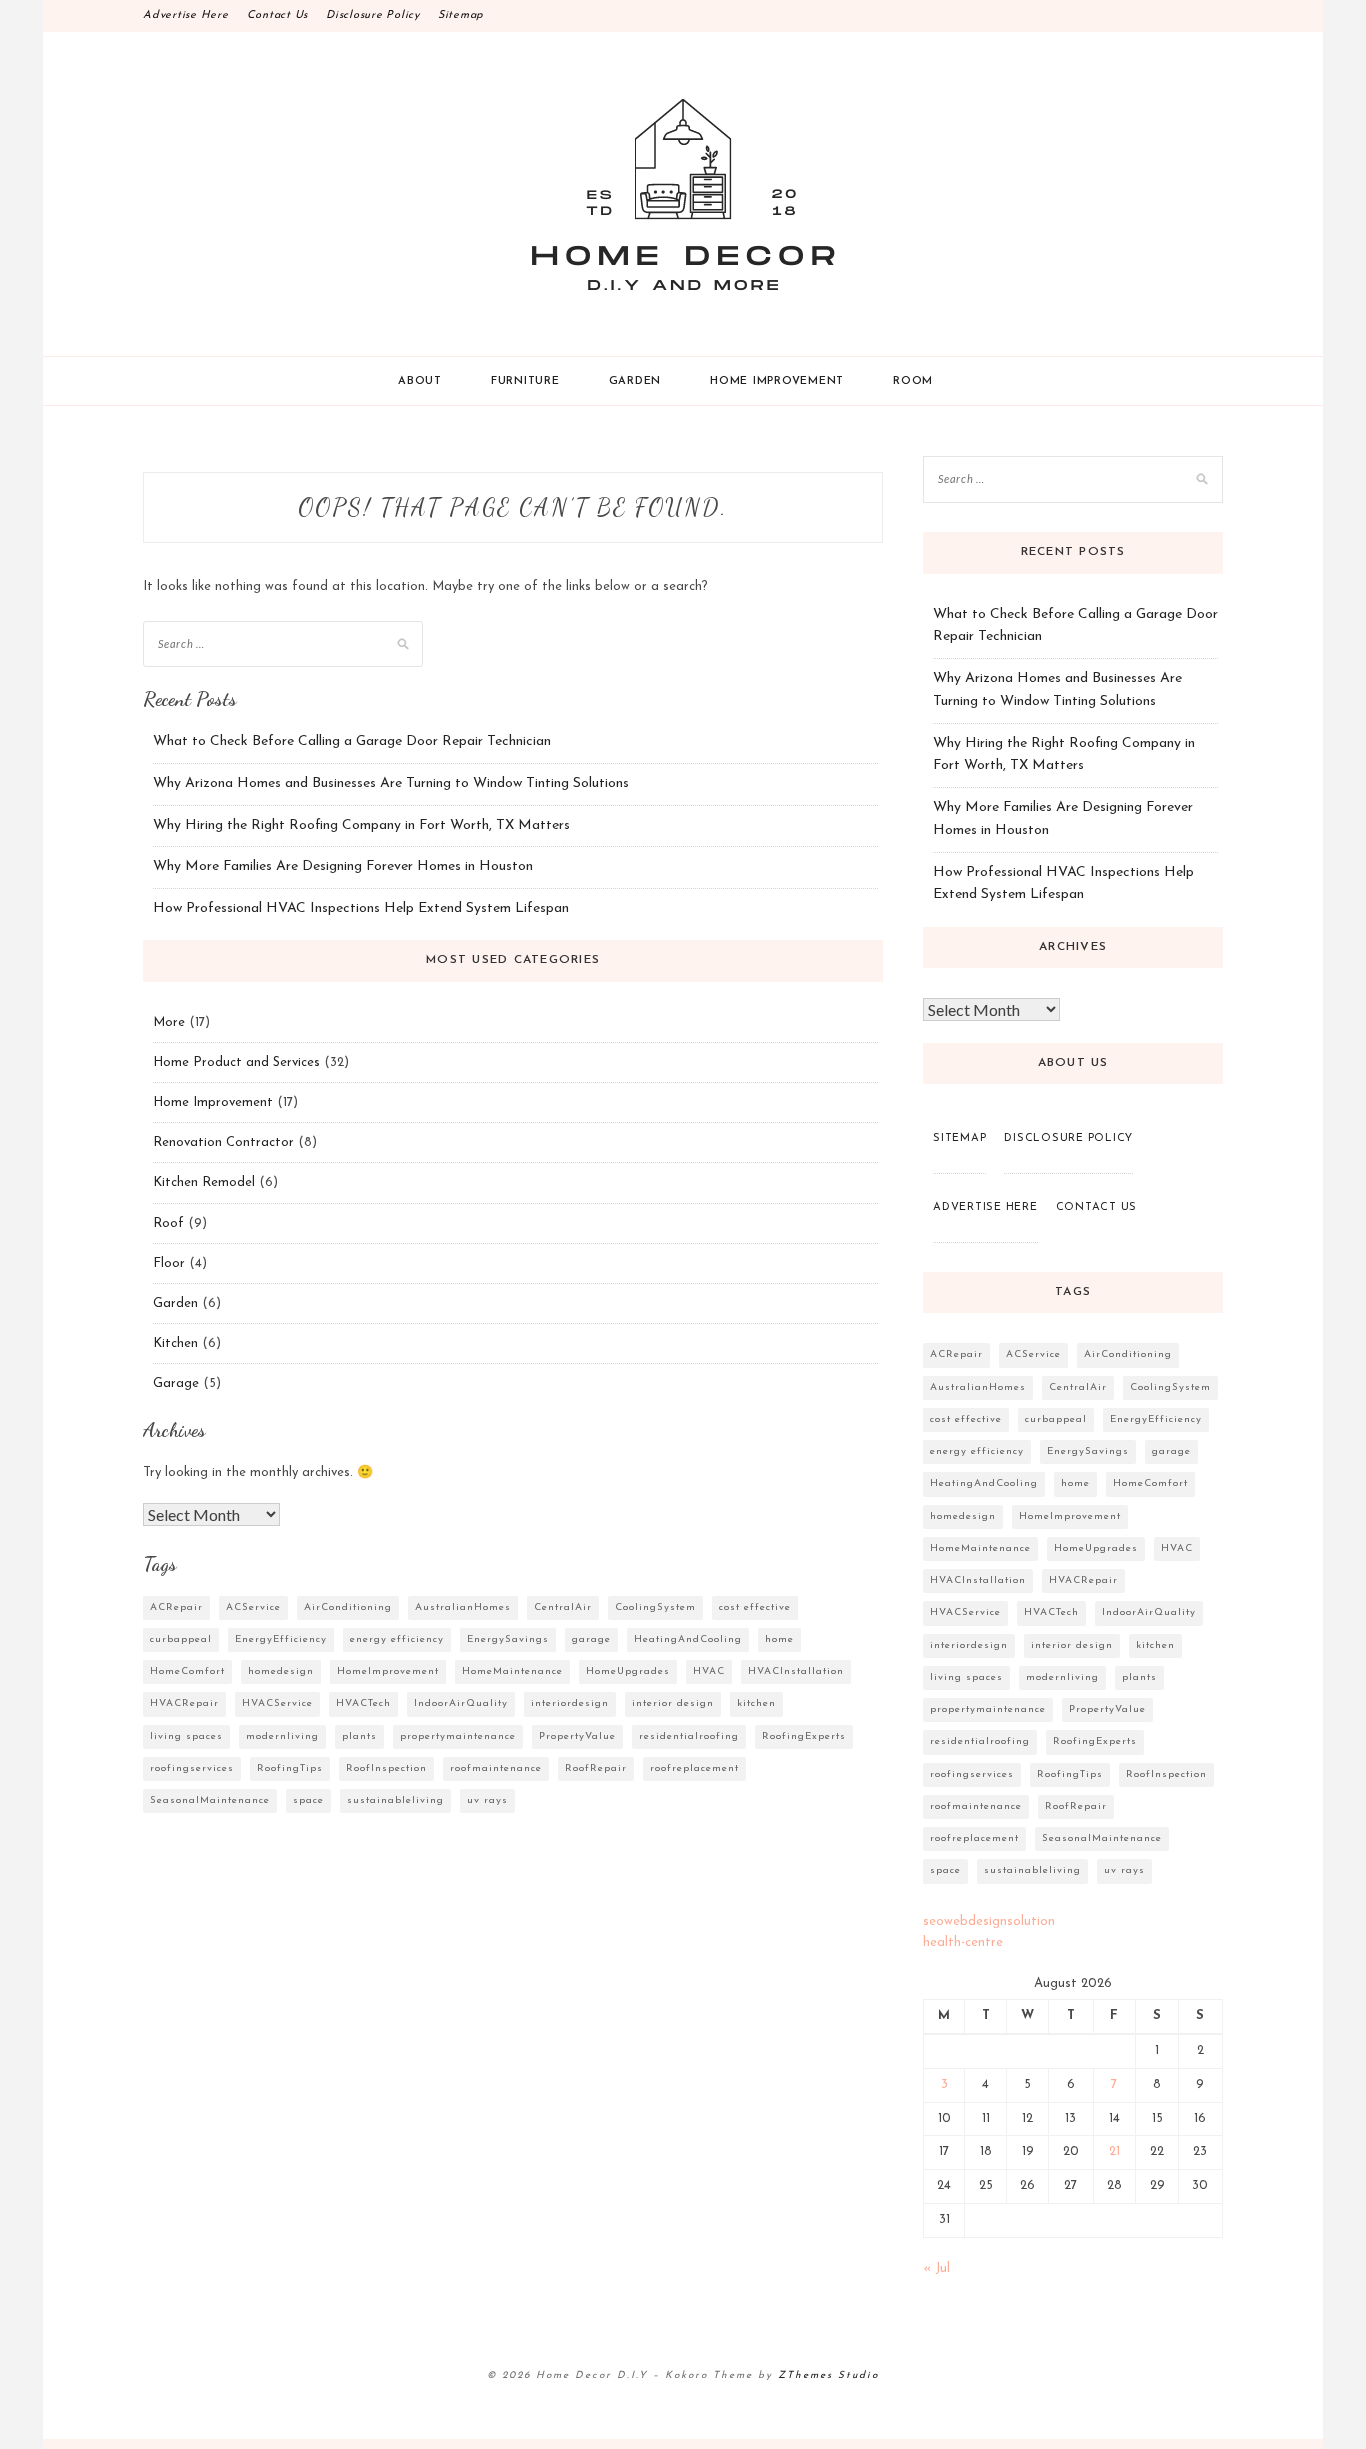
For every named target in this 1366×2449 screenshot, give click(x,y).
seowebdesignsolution (989, 1921)
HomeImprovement (388, 1671)
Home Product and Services (236, 1062)
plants (359, 1736)
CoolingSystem (655, 1607)
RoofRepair (596, 1768)
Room (913, 381)
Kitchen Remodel (204, 1182)
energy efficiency (397, 1639)
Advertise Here (186, 15)
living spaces (186, 1736)
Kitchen (175, 1343)
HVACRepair (184, 1703)
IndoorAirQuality (461, 1703)
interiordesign (570, 1703)
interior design (673, 1703)
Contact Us (278, 15)
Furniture (525, 381)
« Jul (936, 2268)
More (169, 1022)
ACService (253, 1607)
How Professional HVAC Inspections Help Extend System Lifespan (361, 908)
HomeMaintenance (512, 1671)
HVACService (277, 1703)
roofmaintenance (496, 1768)
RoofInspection (386, 1768)
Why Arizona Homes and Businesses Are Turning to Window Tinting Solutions (391, 783)
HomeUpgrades (628, 1671)
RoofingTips (290, 1768)
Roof (168, 1223)
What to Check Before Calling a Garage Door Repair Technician (352, 741)
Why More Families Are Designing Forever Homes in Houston (343, 866)
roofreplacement (694, 1768)
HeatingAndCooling (688, 1639)
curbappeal (181, 1639)
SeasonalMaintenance (210, 1800)
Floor (169, 1263)
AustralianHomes (463, 1607)
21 (1114, 2151)
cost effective (755, 1607)
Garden (635, 381)
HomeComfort (187, 1671)
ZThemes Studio (828, 2375)
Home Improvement (777, 381)
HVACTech (363, 1703)
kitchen (756, 1703)
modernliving (282, 1736)
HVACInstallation (796, 1671)
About (420, 381)
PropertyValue (577, 1736)
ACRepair (176, 1607)
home (779, 1639)
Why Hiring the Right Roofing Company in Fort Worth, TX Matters (361, 825)
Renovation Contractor (223, 1142)
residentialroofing (689, 1736)
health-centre (963, 1942)
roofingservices (192, 1768)
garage (591, 1639)
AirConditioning (348, 1607)
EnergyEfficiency (281, 1639)
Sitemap (461, 15)
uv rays (487, 1800)
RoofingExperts (804, 1736)
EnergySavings (508, 1639)
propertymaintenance (458, 1736)
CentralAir (563, 1607)
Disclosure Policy (373, 15)
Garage (176, 1383)
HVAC (709, 1671)
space (308, 1800)
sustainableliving (395, 1800)
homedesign (281, 1671)
